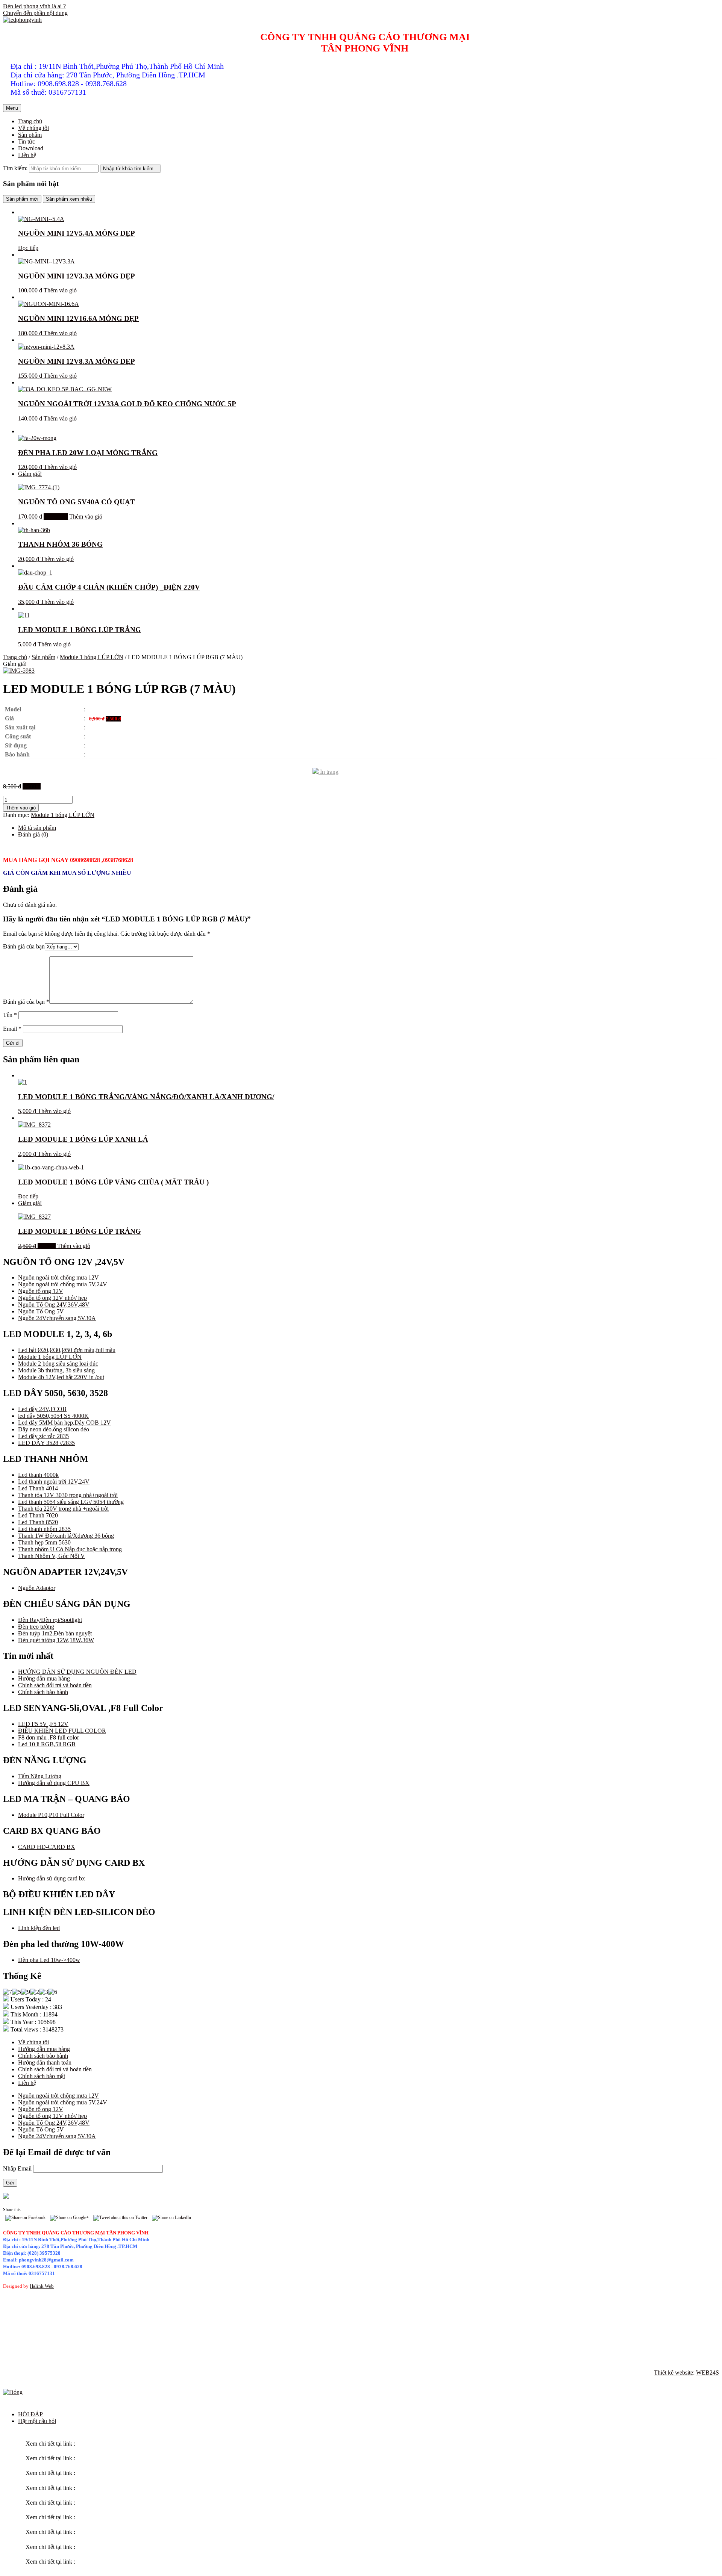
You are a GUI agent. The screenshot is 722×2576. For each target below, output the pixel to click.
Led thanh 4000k (38, 1475)
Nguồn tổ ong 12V (41, 1291)
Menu (12, 108)
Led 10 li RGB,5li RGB (47, 1744)
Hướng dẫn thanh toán (45, 2062)
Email (12, 1029)
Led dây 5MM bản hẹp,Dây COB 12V (64, 1423)
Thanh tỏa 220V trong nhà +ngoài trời (63, 1509)
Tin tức (27, 141)
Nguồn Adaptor (37, 1588)
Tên (10, 1015)
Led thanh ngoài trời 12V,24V (54, 1482)
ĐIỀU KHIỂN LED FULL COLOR (62, 1731)
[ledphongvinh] (22, 20)
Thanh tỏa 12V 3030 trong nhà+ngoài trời (68, 1495)
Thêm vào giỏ (60, 290)
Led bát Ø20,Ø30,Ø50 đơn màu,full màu (67, 1350)
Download (31, 148)
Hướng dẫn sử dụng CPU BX (54, 1783)
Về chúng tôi (33, 128)
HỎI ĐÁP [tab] (30, 2414)
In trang (328, 772)
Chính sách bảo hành (43, 1692)
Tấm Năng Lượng (40, 1776)
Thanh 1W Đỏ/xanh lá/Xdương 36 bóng (66, 1536)
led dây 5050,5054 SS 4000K (53, 1416)
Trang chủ (30, 121)
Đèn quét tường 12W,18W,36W (56, 1640)
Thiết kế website (673, 2373)
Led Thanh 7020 (38, 1515)
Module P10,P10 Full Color (51, 1815)
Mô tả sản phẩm (37, 828)
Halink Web (42, 2286)
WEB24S (708, 2373)
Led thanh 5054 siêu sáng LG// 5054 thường (71, 1502)
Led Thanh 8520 (38, 1522)
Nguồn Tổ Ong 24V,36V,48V (54, 1305)
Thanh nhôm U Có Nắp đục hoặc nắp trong (70, 1549)
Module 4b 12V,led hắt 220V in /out (61, 1377)
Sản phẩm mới (22, 199)
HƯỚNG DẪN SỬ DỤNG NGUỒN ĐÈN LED (77, 1672)
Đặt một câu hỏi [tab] (37, 2421)
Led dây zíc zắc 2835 (43, 1436)
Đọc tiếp (28, 248)
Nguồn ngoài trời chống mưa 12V (58, 1277)
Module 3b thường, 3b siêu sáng (56, 1370)
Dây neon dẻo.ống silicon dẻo (54, 1429)
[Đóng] (13, 2392)
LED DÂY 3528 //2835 (46, 1443)
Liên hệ (27, 155)
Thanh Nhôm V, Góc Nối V (52, 1556)
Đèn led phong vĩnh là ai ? (34, 6)
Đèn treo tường (36, 1627)
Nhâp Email (18, 2168)
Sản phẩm (30, 135)
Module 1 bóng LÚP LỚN (92, 657)
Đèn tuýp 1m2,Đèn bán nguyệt (55, 1633)
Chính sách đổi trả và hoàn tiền (55, 1685)
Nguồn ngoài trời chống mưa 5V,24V (63, 1284)
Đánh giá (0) (33, 834)
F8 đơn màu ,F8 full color (49, 1737)
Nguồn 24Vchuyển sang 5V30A (57, 1318)
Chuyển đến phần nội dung (35, 13)
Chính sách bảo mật (42, 2076)
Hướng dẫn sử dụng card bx (52, 1878)
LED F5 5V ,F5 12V (43, 1724)
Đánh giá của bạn (24, 946)
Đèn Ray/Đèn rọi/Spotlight (50, 1620)
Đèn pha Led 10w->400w (49, 1960)
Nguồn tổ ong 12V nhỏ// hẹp (52, 1298)
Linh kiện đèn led (39, 1928)
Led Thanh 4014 (38, 1488)
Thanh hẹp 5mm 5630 (44, 1542)
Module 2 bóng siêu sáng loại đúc (58, 1364)
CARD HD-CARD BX (47, 1847)
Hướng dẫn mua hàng (44, 1678)
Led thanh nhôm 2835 (44, 1529)
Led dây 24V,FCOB (42, 1409)
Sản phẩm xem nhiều (69, 199)
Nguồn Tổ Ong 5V (41, 1311)
